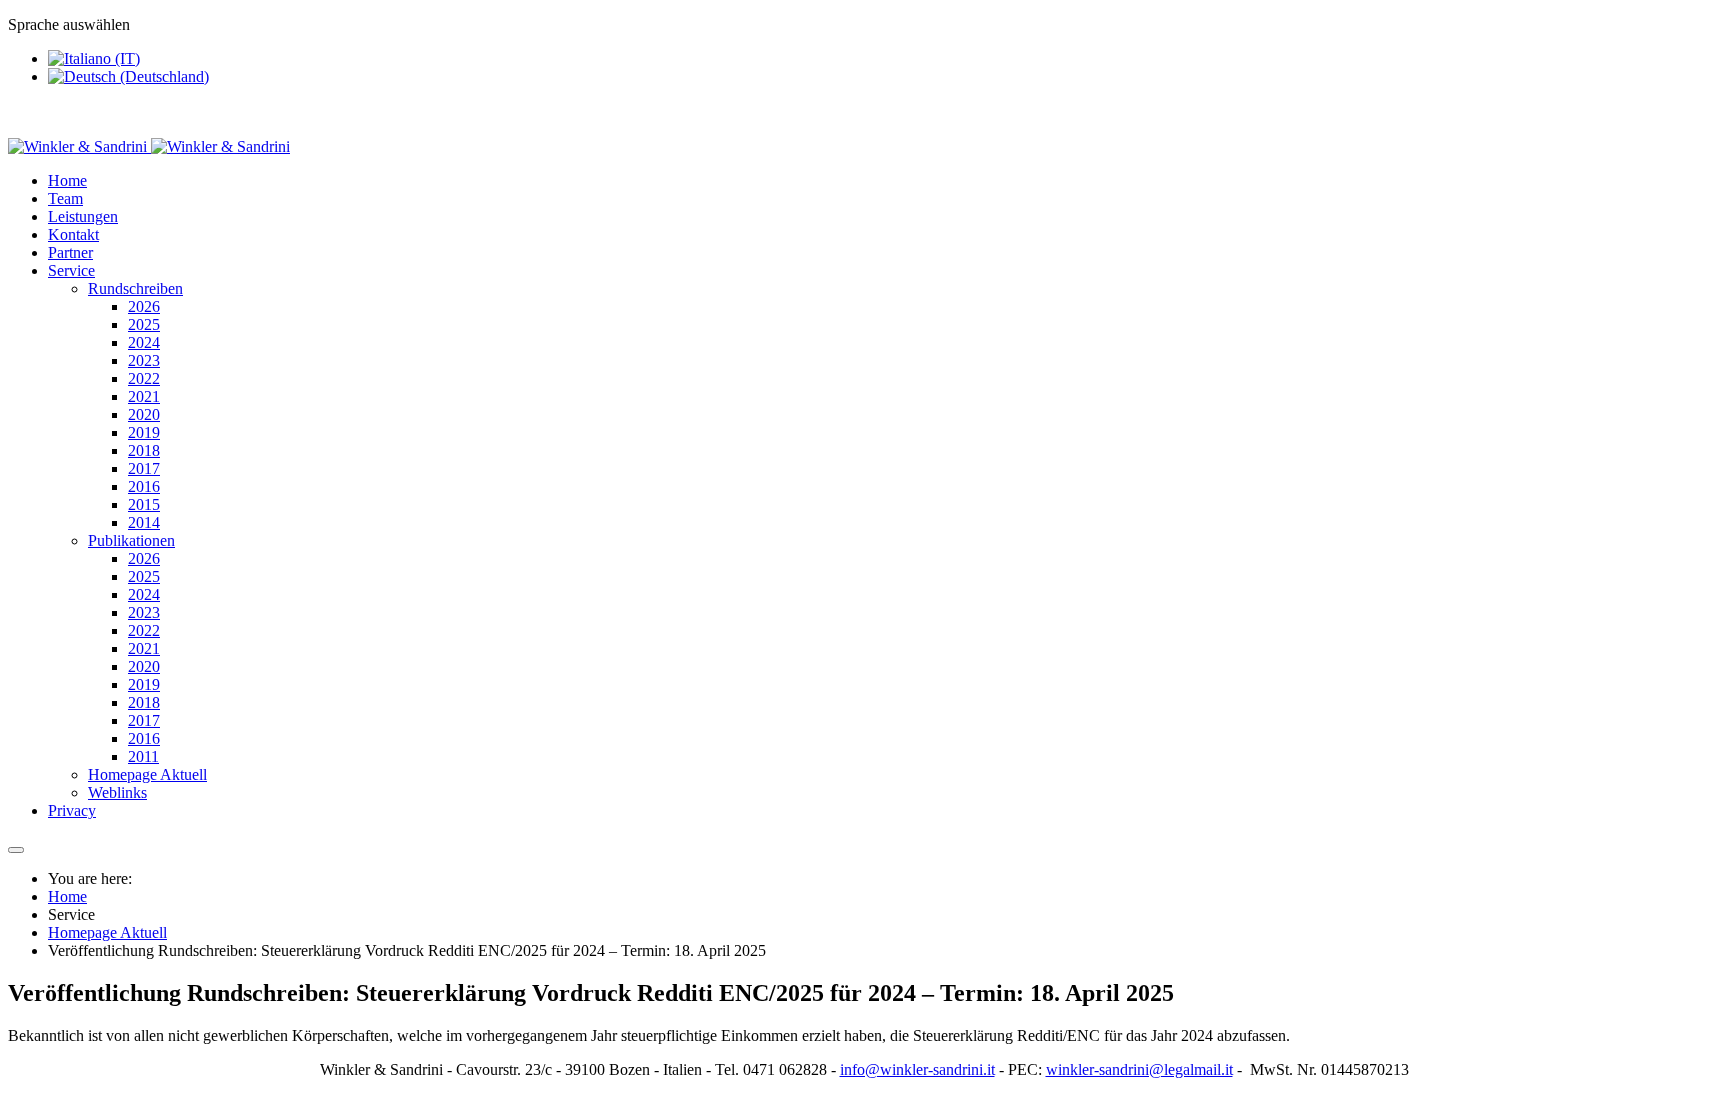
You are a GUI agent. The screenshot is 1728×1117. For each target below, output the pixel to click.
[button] (71, 270)
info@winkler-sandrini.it (917, 1069)
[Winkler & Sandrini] (149, 146)
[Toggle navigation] (16, 850)
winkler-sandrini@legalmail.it (1139, 1069)
